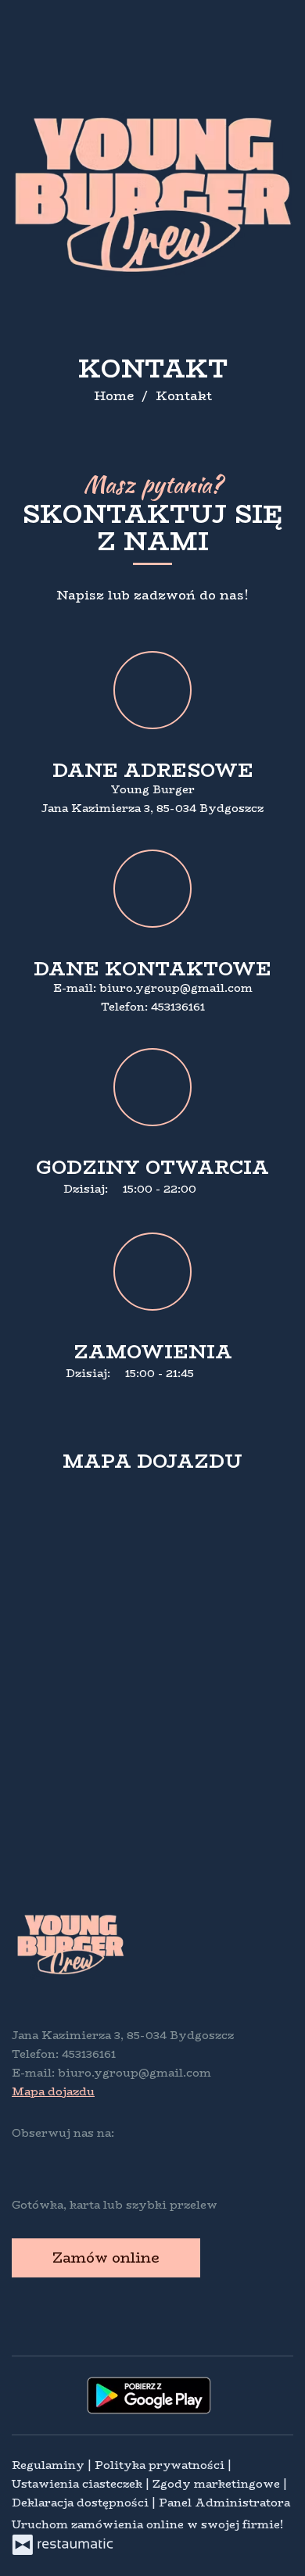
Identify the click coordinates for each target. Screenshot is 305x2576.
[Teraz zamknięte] (207, 1190)
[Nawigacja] (277, 21)
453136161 (178, 1007)
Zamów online (106, 2258)
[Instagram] (55, 2158)
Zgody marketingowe (218, 2484)
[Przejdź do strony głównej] (152, 195)
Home (114, 396)
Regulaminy (50, 2465)
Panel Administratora (224, 2503)
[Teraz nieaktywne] (205, 1374)
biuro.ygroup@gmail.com (176, 988)
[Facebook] (25, 2158)
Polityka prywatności (161, 2465)
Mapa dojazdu (53, 2091)
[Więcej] (230, 1190)
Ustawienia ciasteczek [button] (79, 2484)
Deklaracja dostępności (82, 2503)
